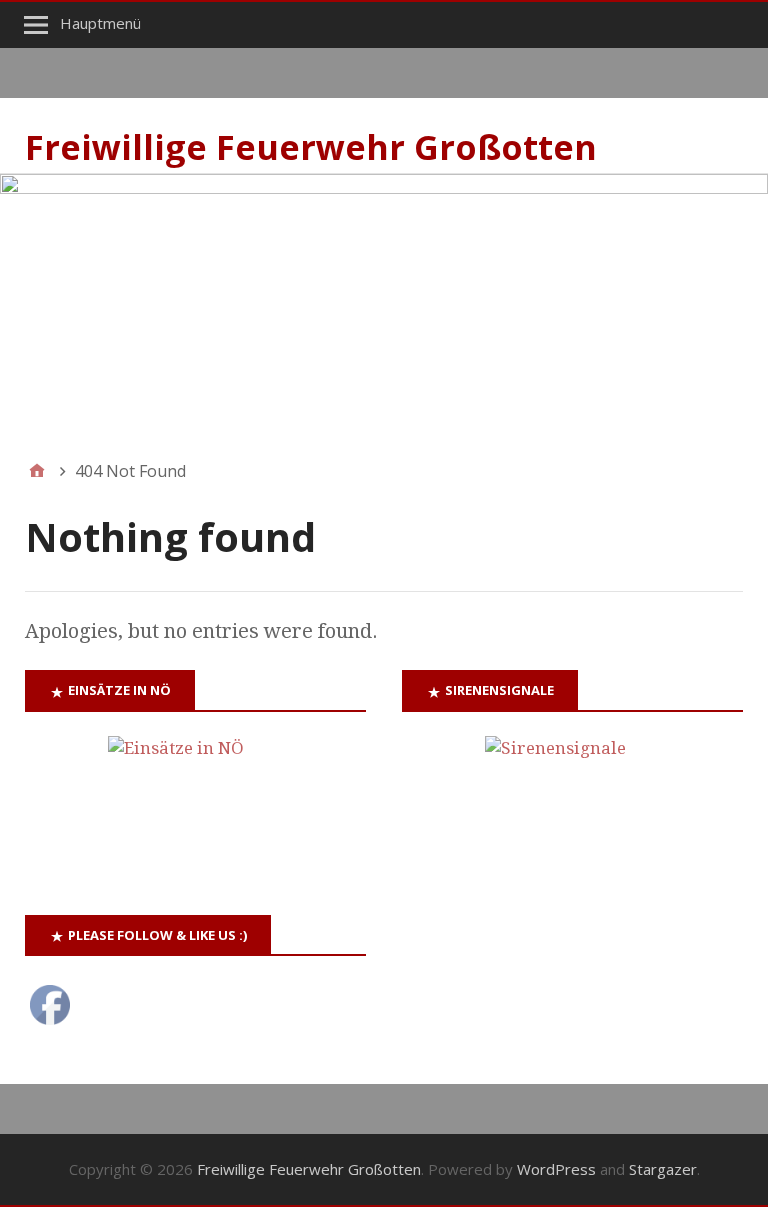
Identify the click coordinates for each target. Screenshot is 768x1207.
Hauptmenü (100, 23)
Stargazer (663, 1169)
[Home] (37, 471)
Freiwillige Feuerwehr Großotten (311, 147)
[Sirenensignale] (572, 801)
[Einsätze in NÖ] (195, 801)
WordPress (556, 1169)
